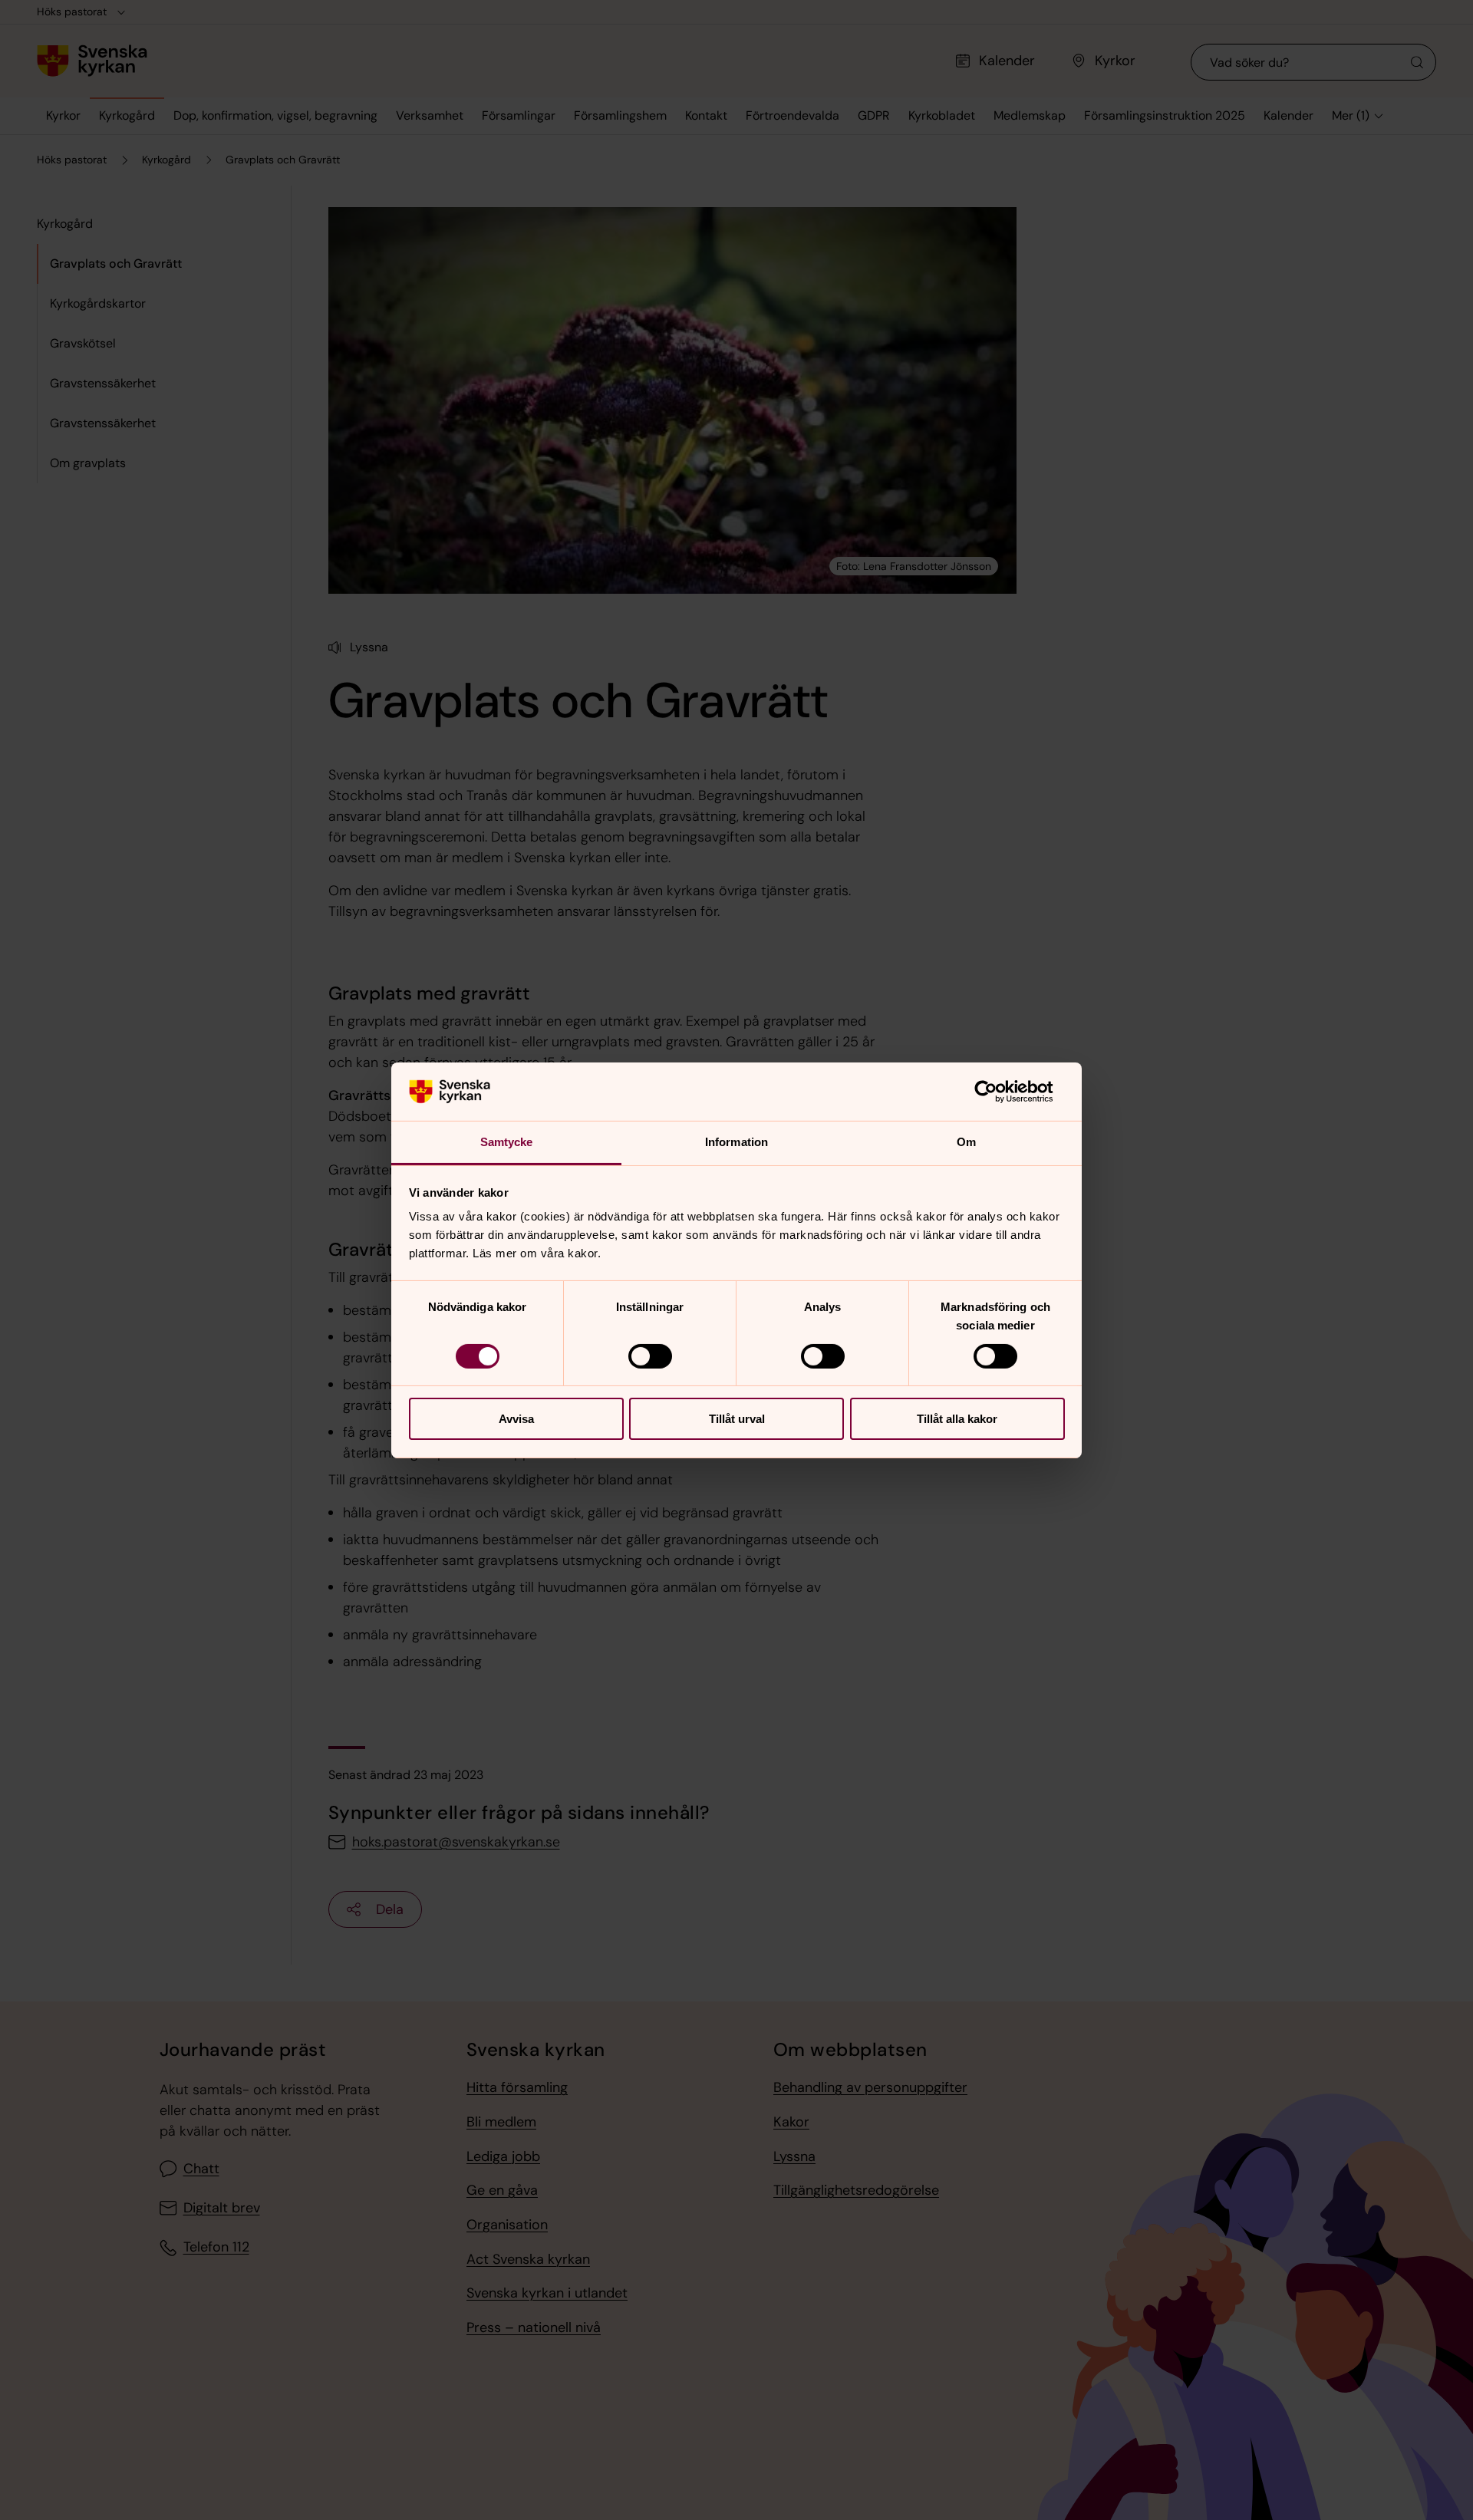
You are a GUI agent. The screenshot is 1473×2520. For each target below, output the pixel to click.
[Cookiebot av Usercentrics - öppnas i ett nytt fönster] (998, 1092)
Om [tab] (966, 1142)
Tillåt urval (737, 1419)
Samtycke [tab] (507, 1142)
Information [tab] (736, 1142)
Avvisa (516, 1419)
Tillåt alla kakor (957, 1419)
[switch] (650, 1356)
